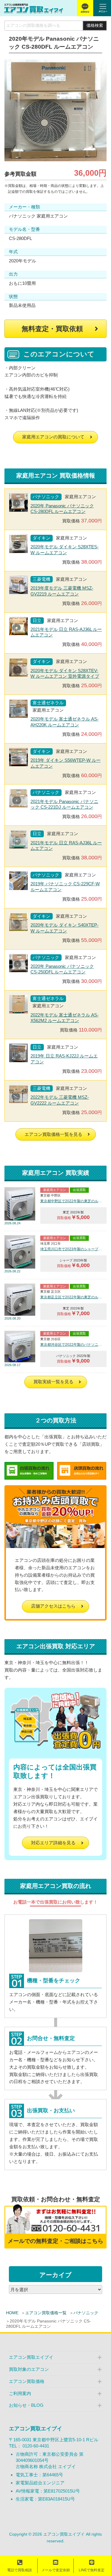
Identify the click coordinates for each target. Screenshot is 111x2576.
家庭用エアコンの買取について (53, 437)
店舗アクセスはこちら (53, 1606)
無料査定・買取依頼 (52, 329)
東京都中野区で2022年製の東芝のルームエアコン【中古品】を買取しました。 (72, 1201)
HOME (12, 2313)
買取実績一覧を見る (53, 1382)
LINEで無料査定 (92, 2570)
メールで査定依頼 (56, 2570)
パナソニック (86, 2313)
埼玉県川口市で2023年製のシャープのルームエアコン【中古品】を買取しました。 (72, 1249)
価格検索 (95, 26)
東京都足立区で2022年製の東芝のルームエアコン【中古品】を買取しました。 (72, 1297)
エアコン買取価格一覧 (46, 2313)
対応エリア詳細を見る (53, 1843)
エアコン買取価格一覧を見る (53, 1134)
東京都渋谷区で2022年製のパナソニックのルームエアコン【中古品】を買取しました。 (72, 1345)
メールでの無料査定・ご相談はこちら (55, 2241)
